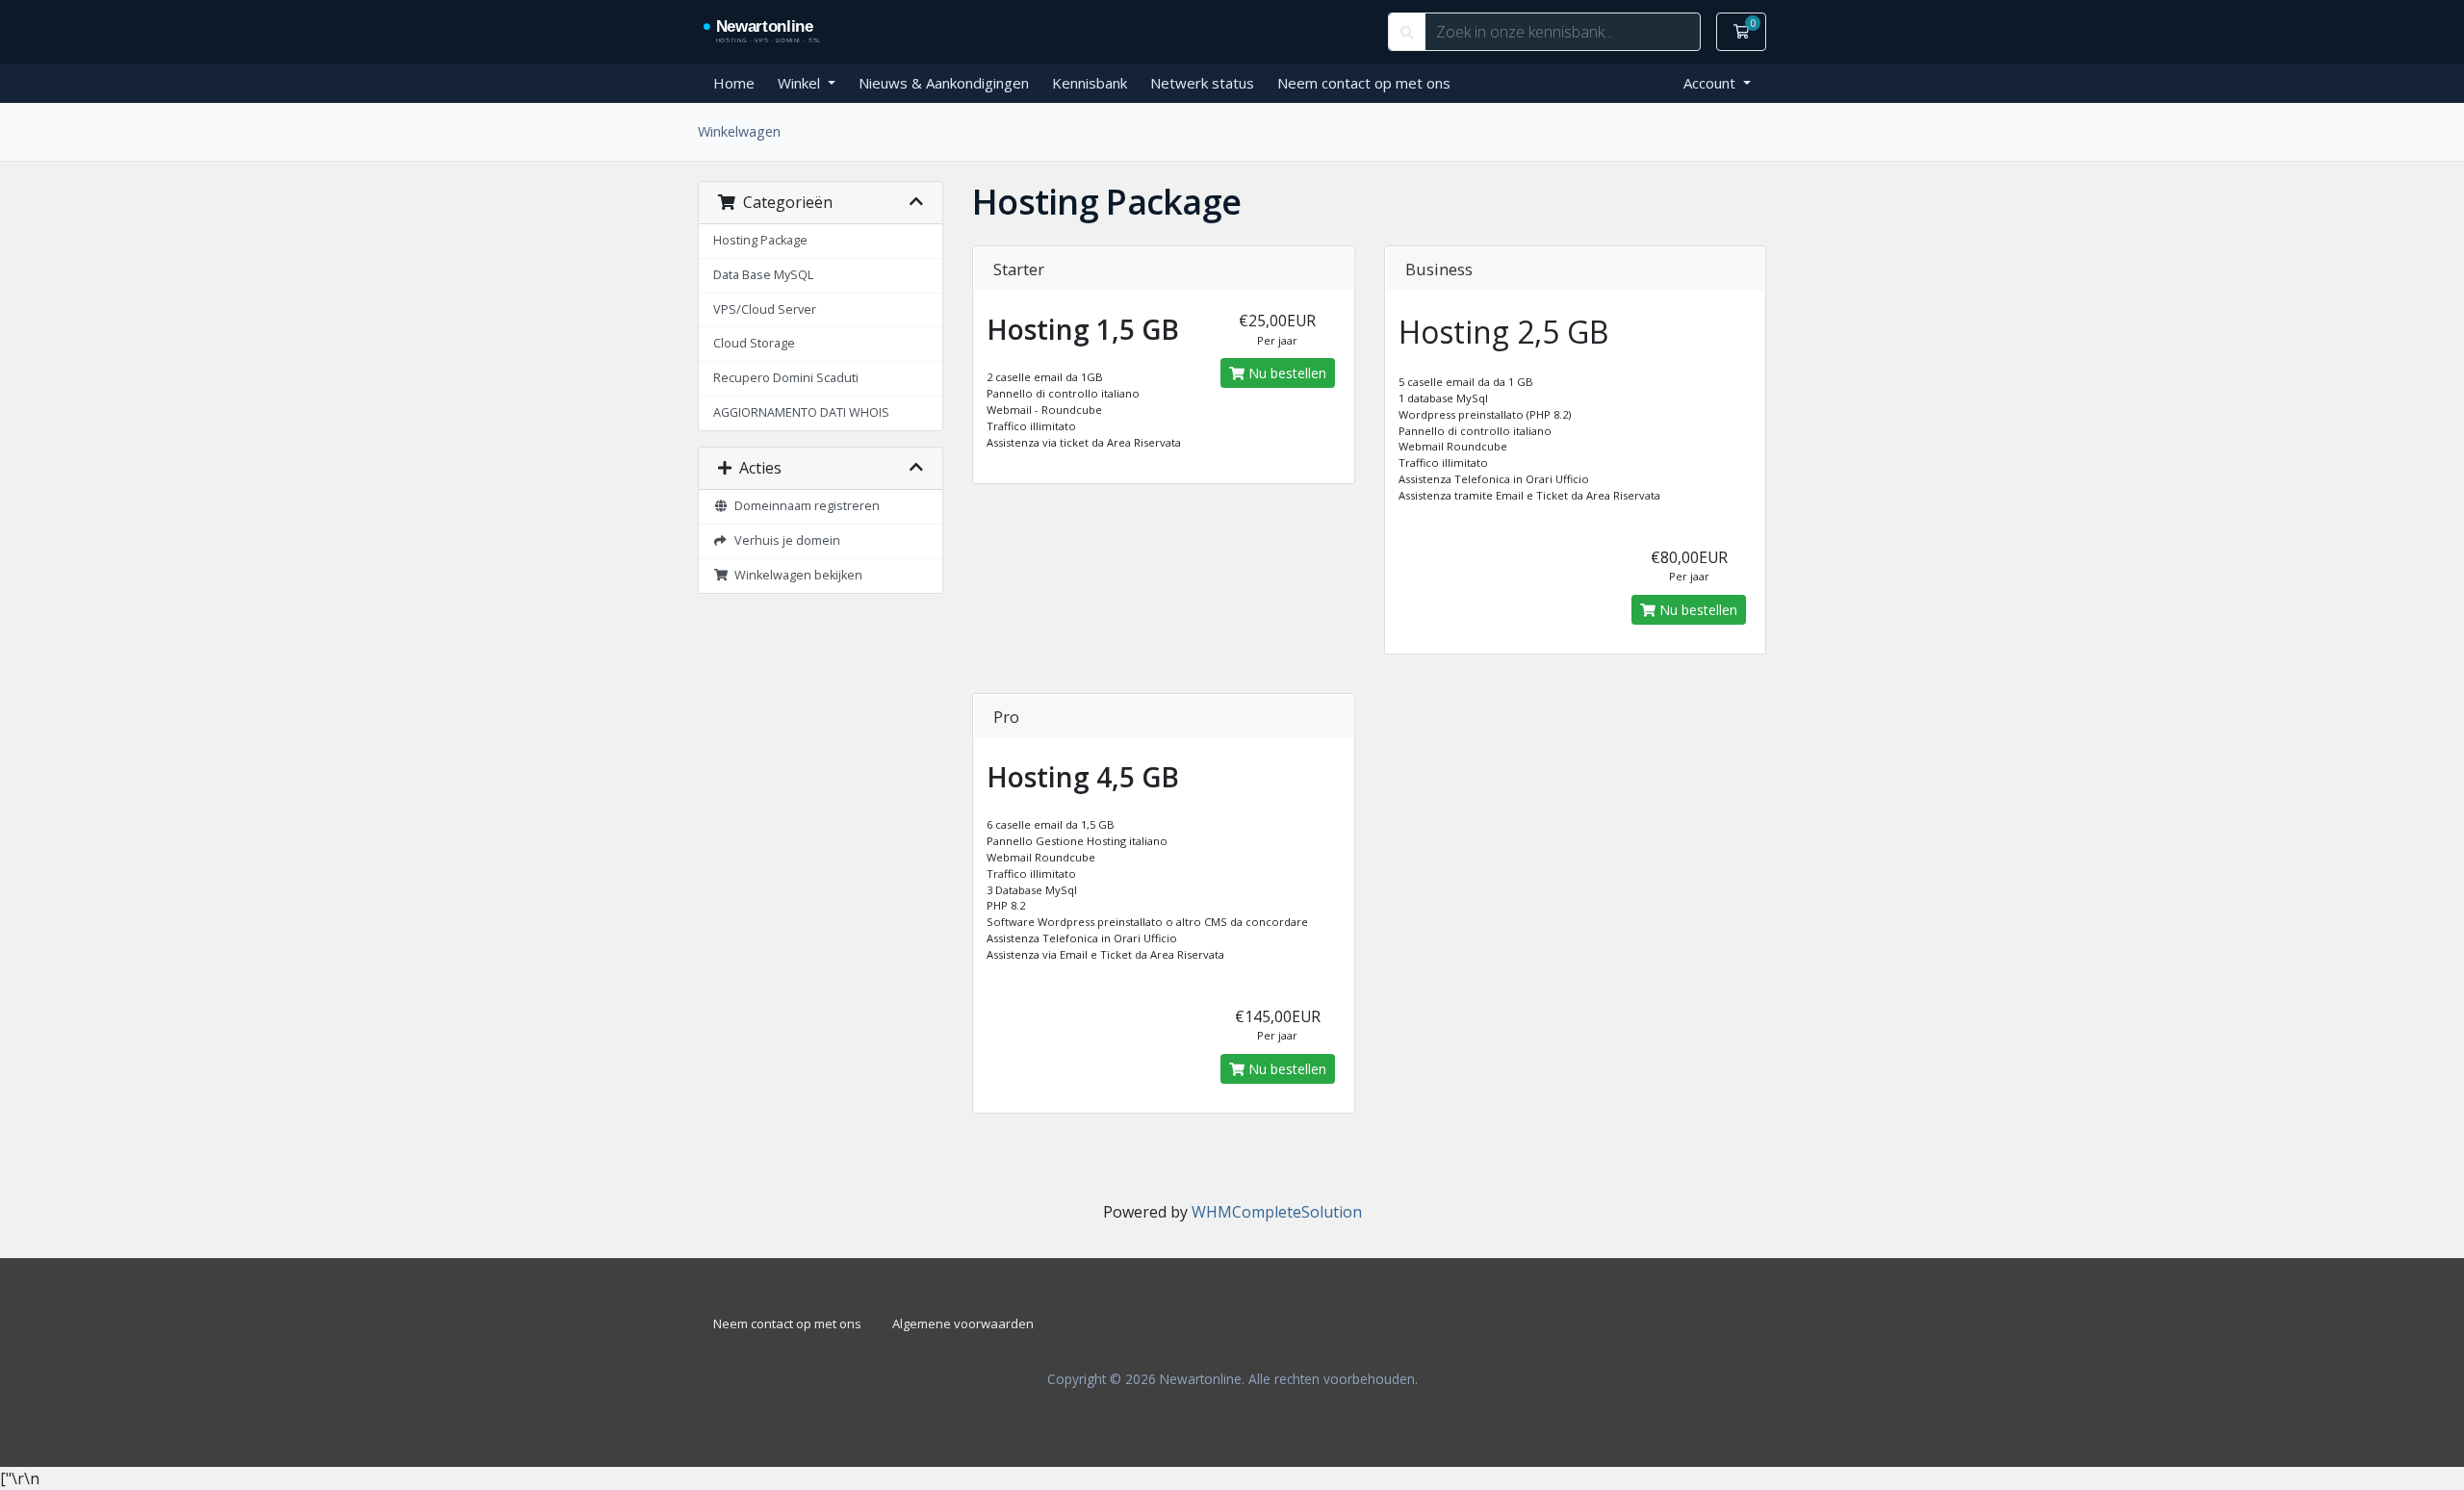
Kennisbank (1090, 83)
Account (1711, 83)
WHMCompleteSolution (1277, 1212)
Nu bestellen (1285, 373)
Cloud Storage (754, 343)
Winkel (801, 83)
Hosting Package (760, 240)
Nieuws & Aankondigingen (944, 83)
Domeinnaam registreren (804, 506)
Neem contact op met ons (1364, 83)
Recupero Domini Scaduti (786, 378)
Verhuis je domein (784, 540)
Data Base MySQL (763, 275)
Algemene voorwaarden (963, 1323)
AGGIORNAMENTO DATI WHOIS (801, 412)
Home (734, 83)
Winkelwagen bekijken (796, 575)
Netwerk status (1202, 83)
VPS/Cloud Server (765, 309)
